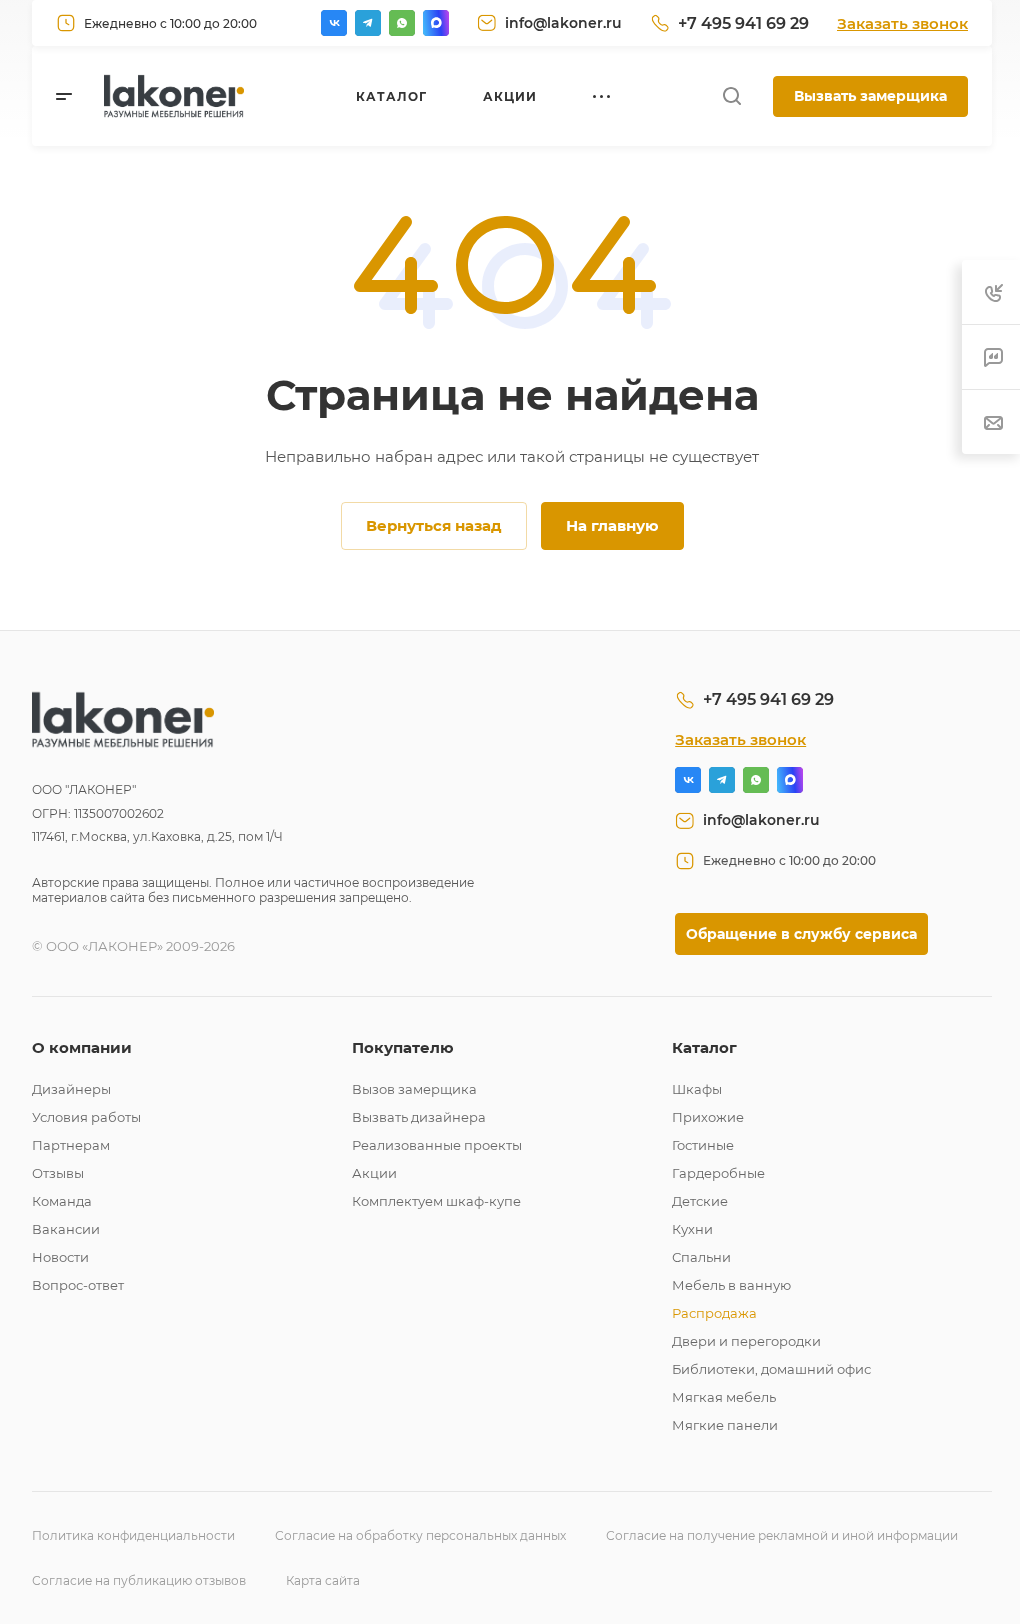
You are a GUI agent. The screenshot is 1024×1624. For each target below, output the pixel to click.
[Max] (436, 23)
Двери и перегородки (746, 1341)
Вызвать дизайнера (419, 1117)
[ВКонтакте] (334, 23)
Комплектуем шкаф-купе (436, 1201)
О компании (82, 1047)
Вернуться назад (434, 525)
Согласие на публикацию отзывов (139, 1580)
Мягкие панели (725, 1425)
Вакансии (66, 1229)
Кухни (692, 1229)
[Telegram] (368, 23)
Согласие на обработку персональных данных (420, 1535)
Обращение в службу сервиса (801, 934)
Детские (700, 1201)
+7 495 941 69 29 (743, 23)
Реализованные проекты (437, 1145)
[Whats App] (402, 23)
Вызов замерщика (414, 1089)
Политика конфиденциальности (133, 1535)
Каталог (704, 1047)
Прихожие (708, 1117)
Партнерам (71, 1145)
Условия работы (86, 1117)
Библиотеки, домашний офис (771, 1369)
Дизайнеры (71, 1089)
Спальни (701, 1257)
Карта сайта (323, 1580)
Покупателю (403, 1047)
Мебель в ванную (731, 1285)
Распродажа (714, 1313)
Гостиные (703, 1145)
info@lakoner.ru (563, 23)
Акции (374, 1173)
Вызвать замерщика (870, 96)
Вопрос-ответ (78, 1285)
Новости (60, 1257)
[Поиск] (731, 96)
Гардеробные (718, 1173)
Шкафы (697, 1089)
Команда (62, 1201)
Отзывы (58, 1173)
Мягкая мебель (724, 1397)
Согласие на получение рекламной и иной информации (782, 1535)
